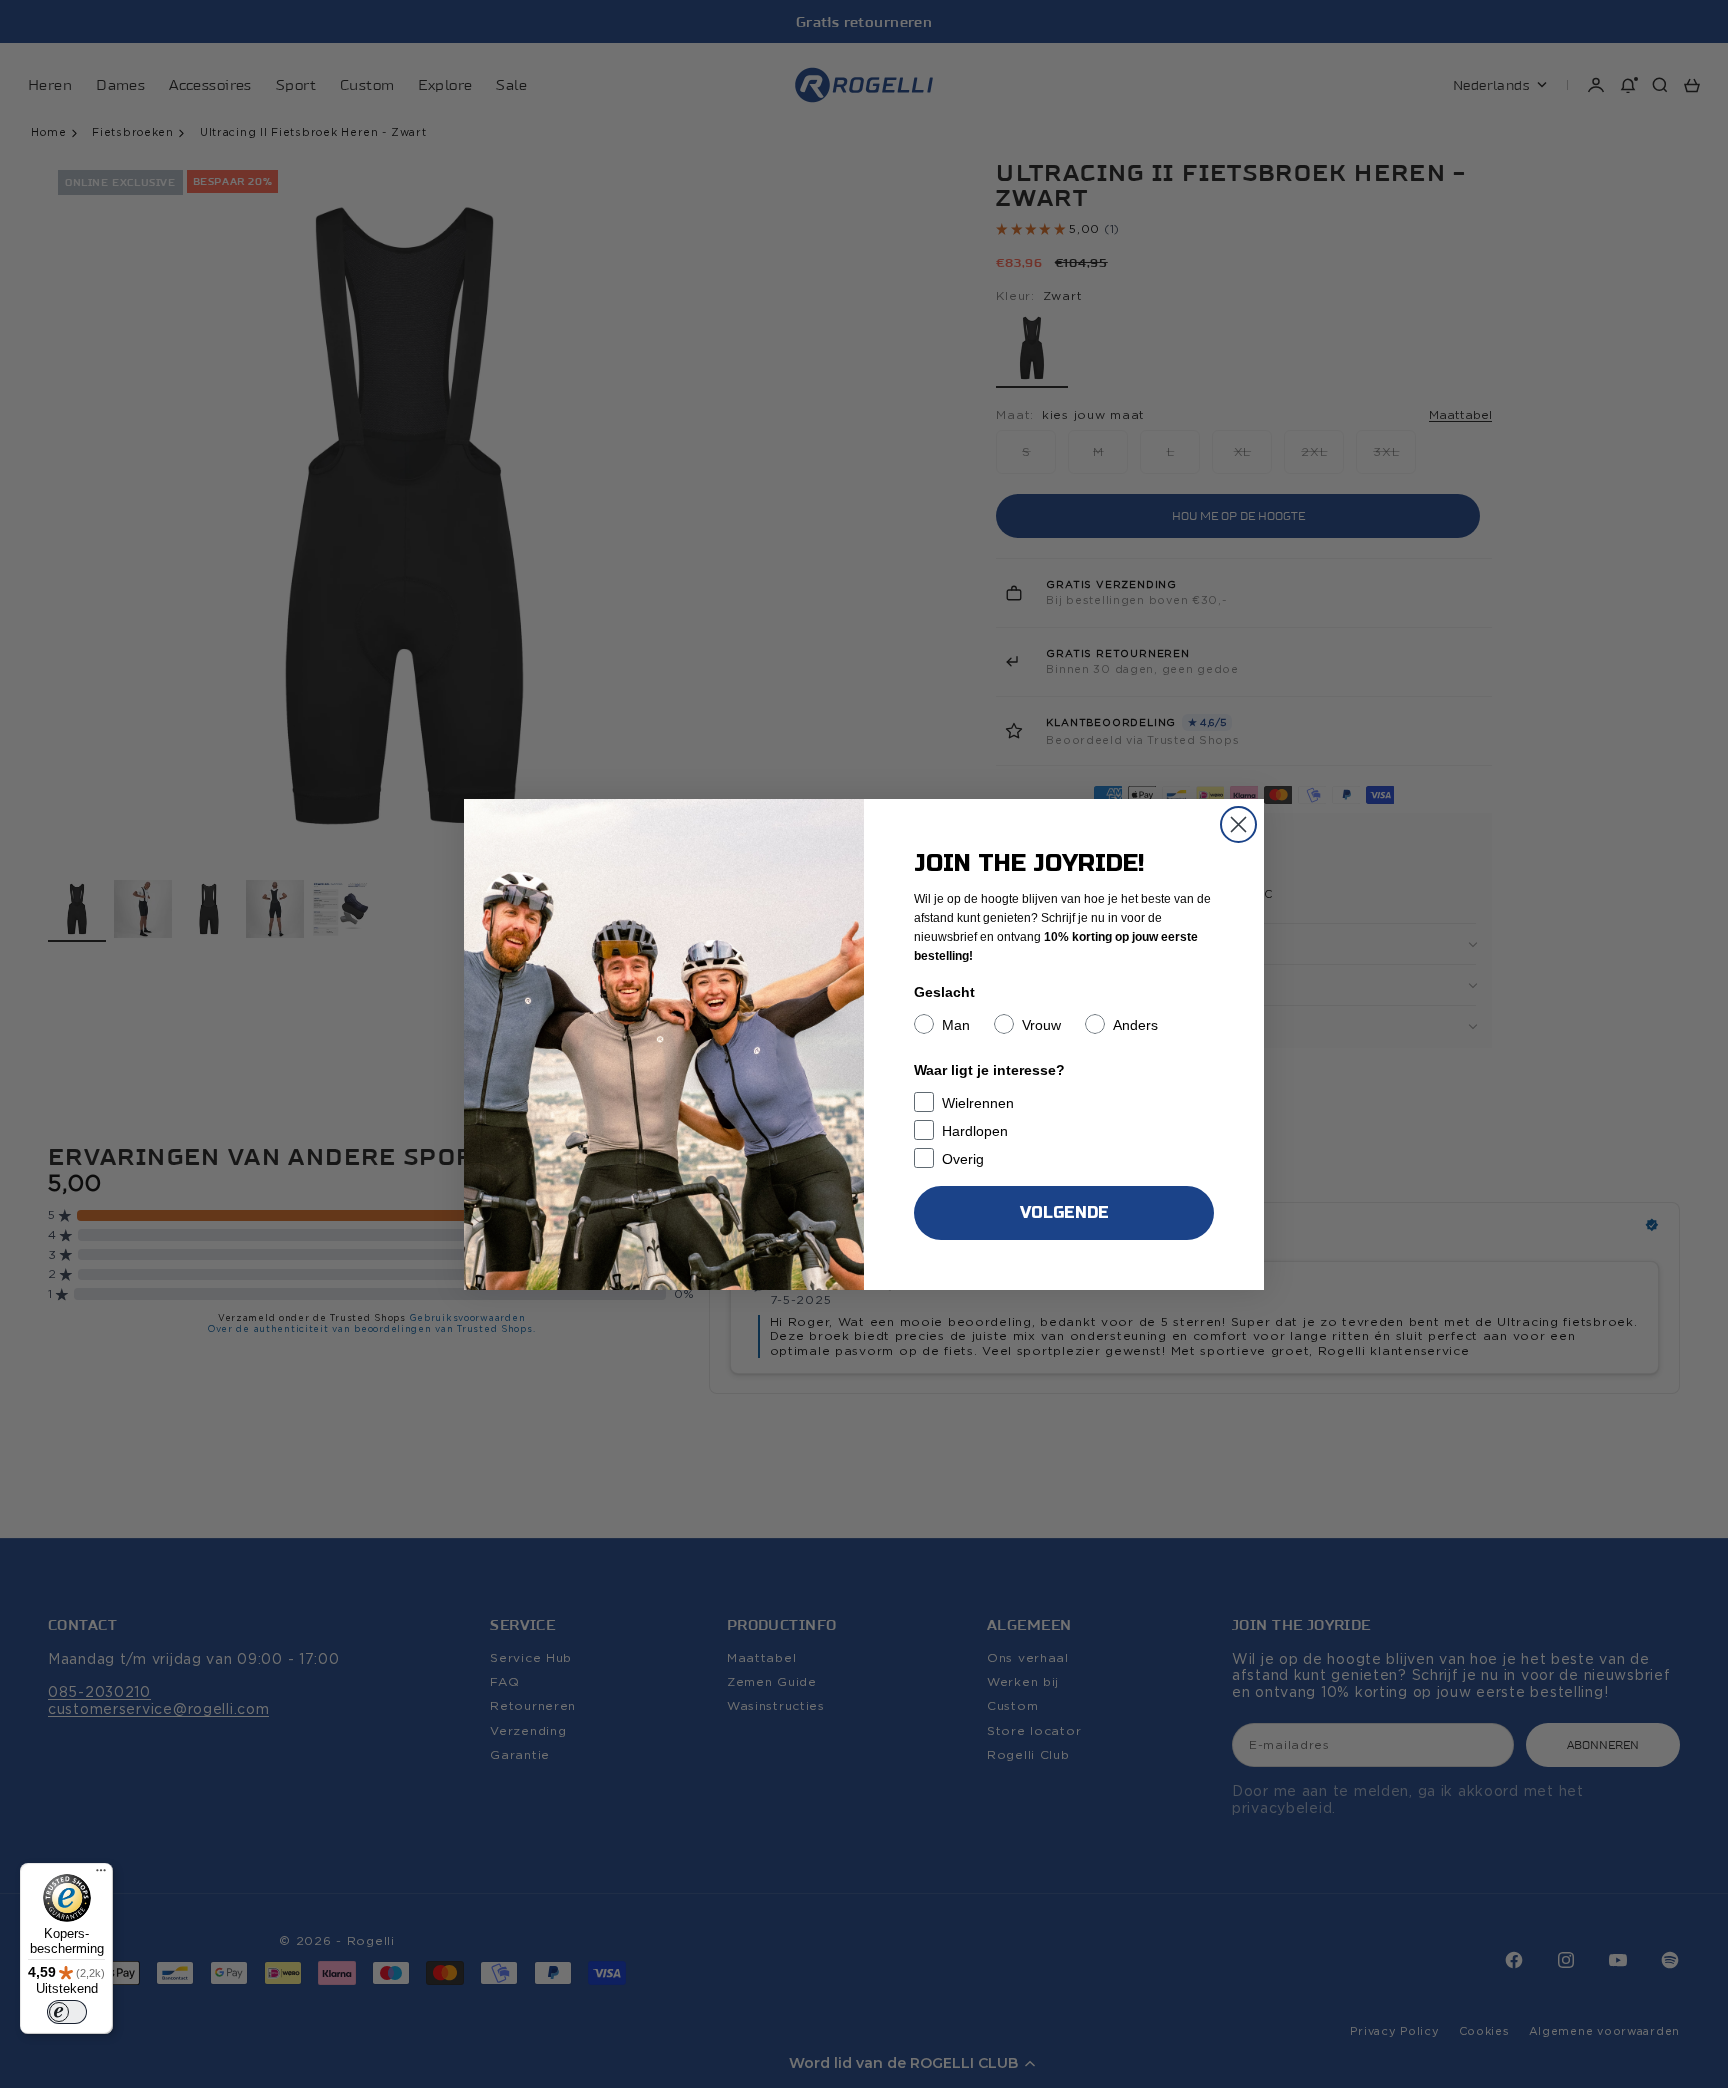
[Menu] (101, 1875)
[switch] (67, 2012)
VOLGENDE (1064, 1212)
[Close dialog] (1238, 824)
